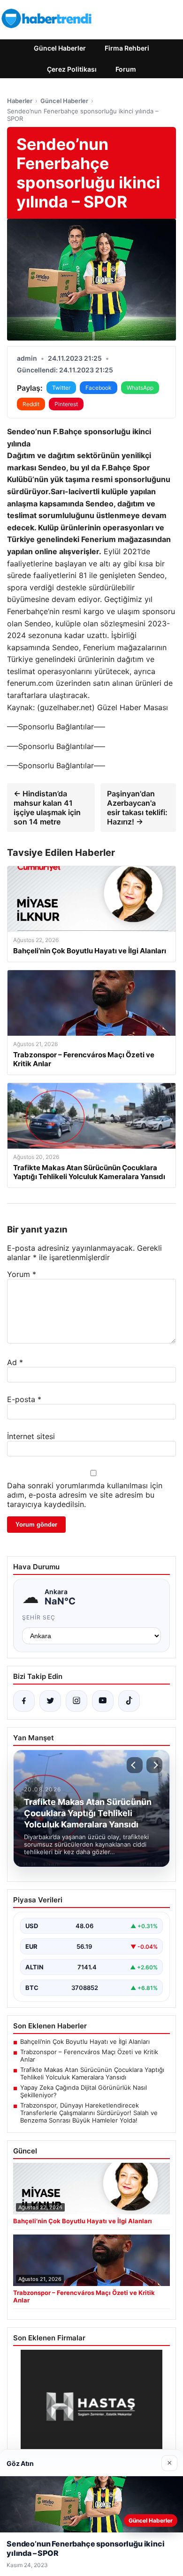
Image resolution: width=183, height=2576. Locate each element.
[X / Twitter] (50, 1701)
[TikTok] (129, 1701)
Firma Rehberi (127, 48)
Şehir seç (39, 1617)
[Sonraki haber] (154, 1765)
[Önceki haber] (135, 1765)
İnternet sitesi (31, 1436)
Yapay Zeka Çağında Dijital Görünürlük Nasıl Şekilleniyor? (84, 2091)
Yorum (22, 1274)
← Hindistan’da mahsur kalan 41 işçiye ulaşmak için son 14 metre (47, 808)
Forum (126, 69)
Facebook (99, 388)
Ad (15, 1362)
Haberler (20, 101)
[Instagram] (76, 1701)
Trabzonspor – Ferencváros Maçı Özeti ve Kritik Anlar (89, 2056)
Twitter (61, 388)
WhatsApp (140, 388)
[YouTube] (103, 1701)
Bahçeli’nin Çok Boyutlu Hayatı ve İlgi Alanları (85, 2041)
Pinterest (66, 404)
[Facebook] (24, 1701)
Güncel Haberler (60, 48)
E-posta (24, 1399)
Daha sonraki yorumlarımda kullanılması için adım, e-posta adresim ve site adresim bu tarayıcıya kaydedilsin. (85, 1495)
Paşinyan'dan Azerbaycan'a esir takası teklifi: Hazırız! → (137, 808)
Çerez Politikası (72, 69)
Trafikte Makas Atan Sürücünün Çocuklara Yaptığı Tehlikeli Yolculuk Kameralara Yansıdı (92, 2073)
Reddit (31, 404)
